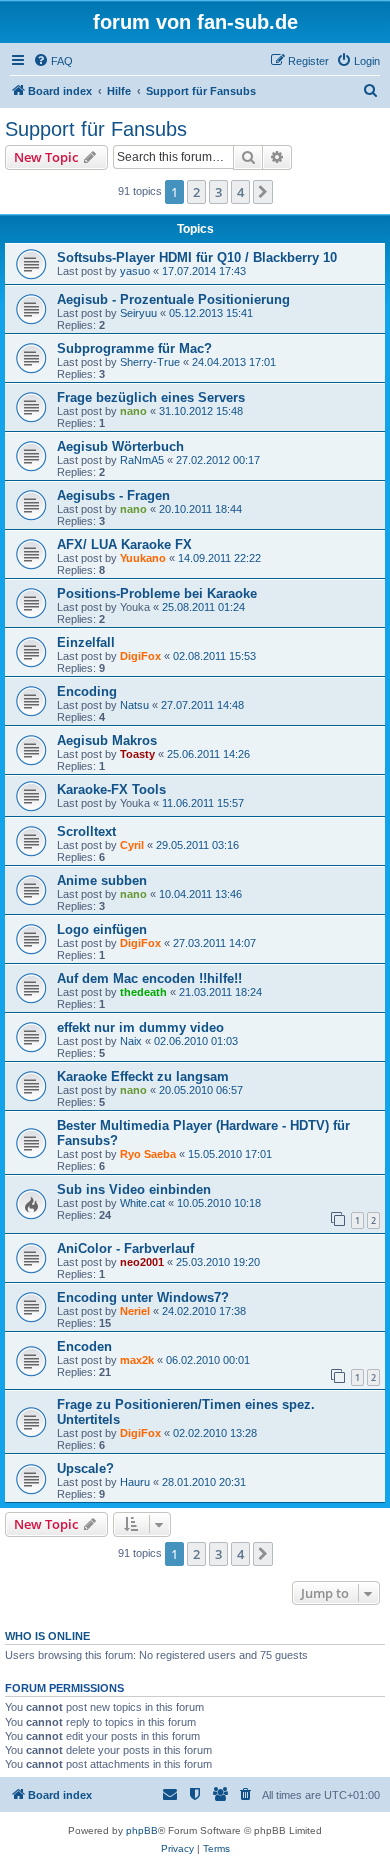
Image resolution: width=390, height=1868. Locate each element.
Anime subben (102, 880)
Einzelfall (86, 642)
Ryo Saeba (148, 1154)
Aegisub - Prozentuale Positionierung (173, 299)
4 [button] (240, 192)
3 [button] (218, 192)
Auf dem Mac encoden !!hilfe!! (149, 978)
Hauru (135, 1482)
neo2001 (142, 1262)
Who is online (47, 1636)
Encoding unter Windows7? (143, 1297)
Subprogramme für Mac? (134, 348)
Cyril (132, 845)
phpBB (142, 1830)
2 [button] (196, 192)
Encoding (87, 691)
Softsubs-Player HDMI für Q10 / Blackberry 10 (197, 257)
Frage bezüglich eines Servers (151, 397)
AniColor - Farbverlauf (125, 1248)
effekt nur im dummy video (140, 1027)
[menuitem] (53, 61)
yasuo (135, 271)
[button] (263, 192)
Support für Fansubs (96, 129)
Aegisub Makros (107, 740)
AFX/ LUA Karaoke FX (124, 544)
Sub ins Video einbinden (134, 1189)
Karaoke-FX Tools (111, 789)
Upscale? (85, 1468)
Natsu (134, 705)
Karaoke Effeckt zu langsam (143, 1076)
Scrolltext (86, 831)
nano (133, 411)
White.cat (142, 1203)
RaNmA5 (142, 460)
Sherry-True (150, 362)
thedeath (143, 992)
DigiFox (140, 656)
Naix (131, 1041)
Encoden (84, 1346)
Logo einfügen (102, 929)
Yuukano (143, 558)
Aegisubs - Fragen (113, 495)
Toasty (137, 754)
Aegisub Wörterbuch (120, 446)
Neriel (135, 1311)
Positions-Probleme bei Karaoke (157, 593)
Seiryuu (138, 313)
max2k (137, 1360)
